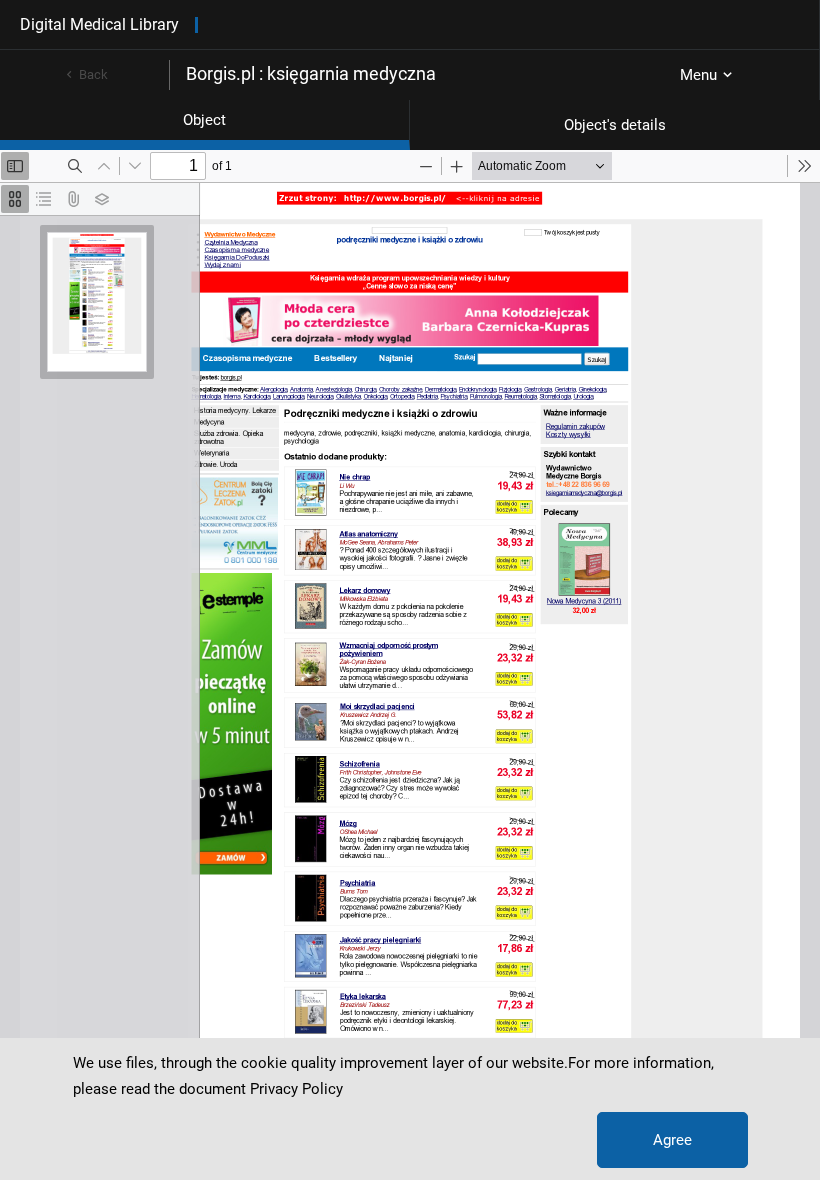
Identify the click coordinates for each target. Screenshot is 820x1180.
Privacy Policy (296, 1089)
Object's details (615, 125)
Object (204, 120)
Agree (672, 1140)
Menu (698, 75)
